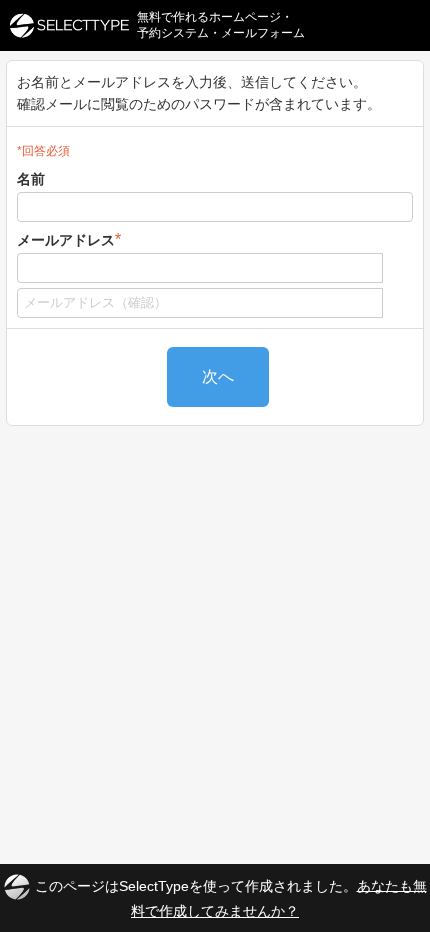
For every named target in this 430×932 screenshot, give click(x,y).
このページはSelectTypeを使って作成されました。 (231, 897)
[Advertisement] (215, 623)
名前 (31, 179)
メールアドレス (69, 239)
